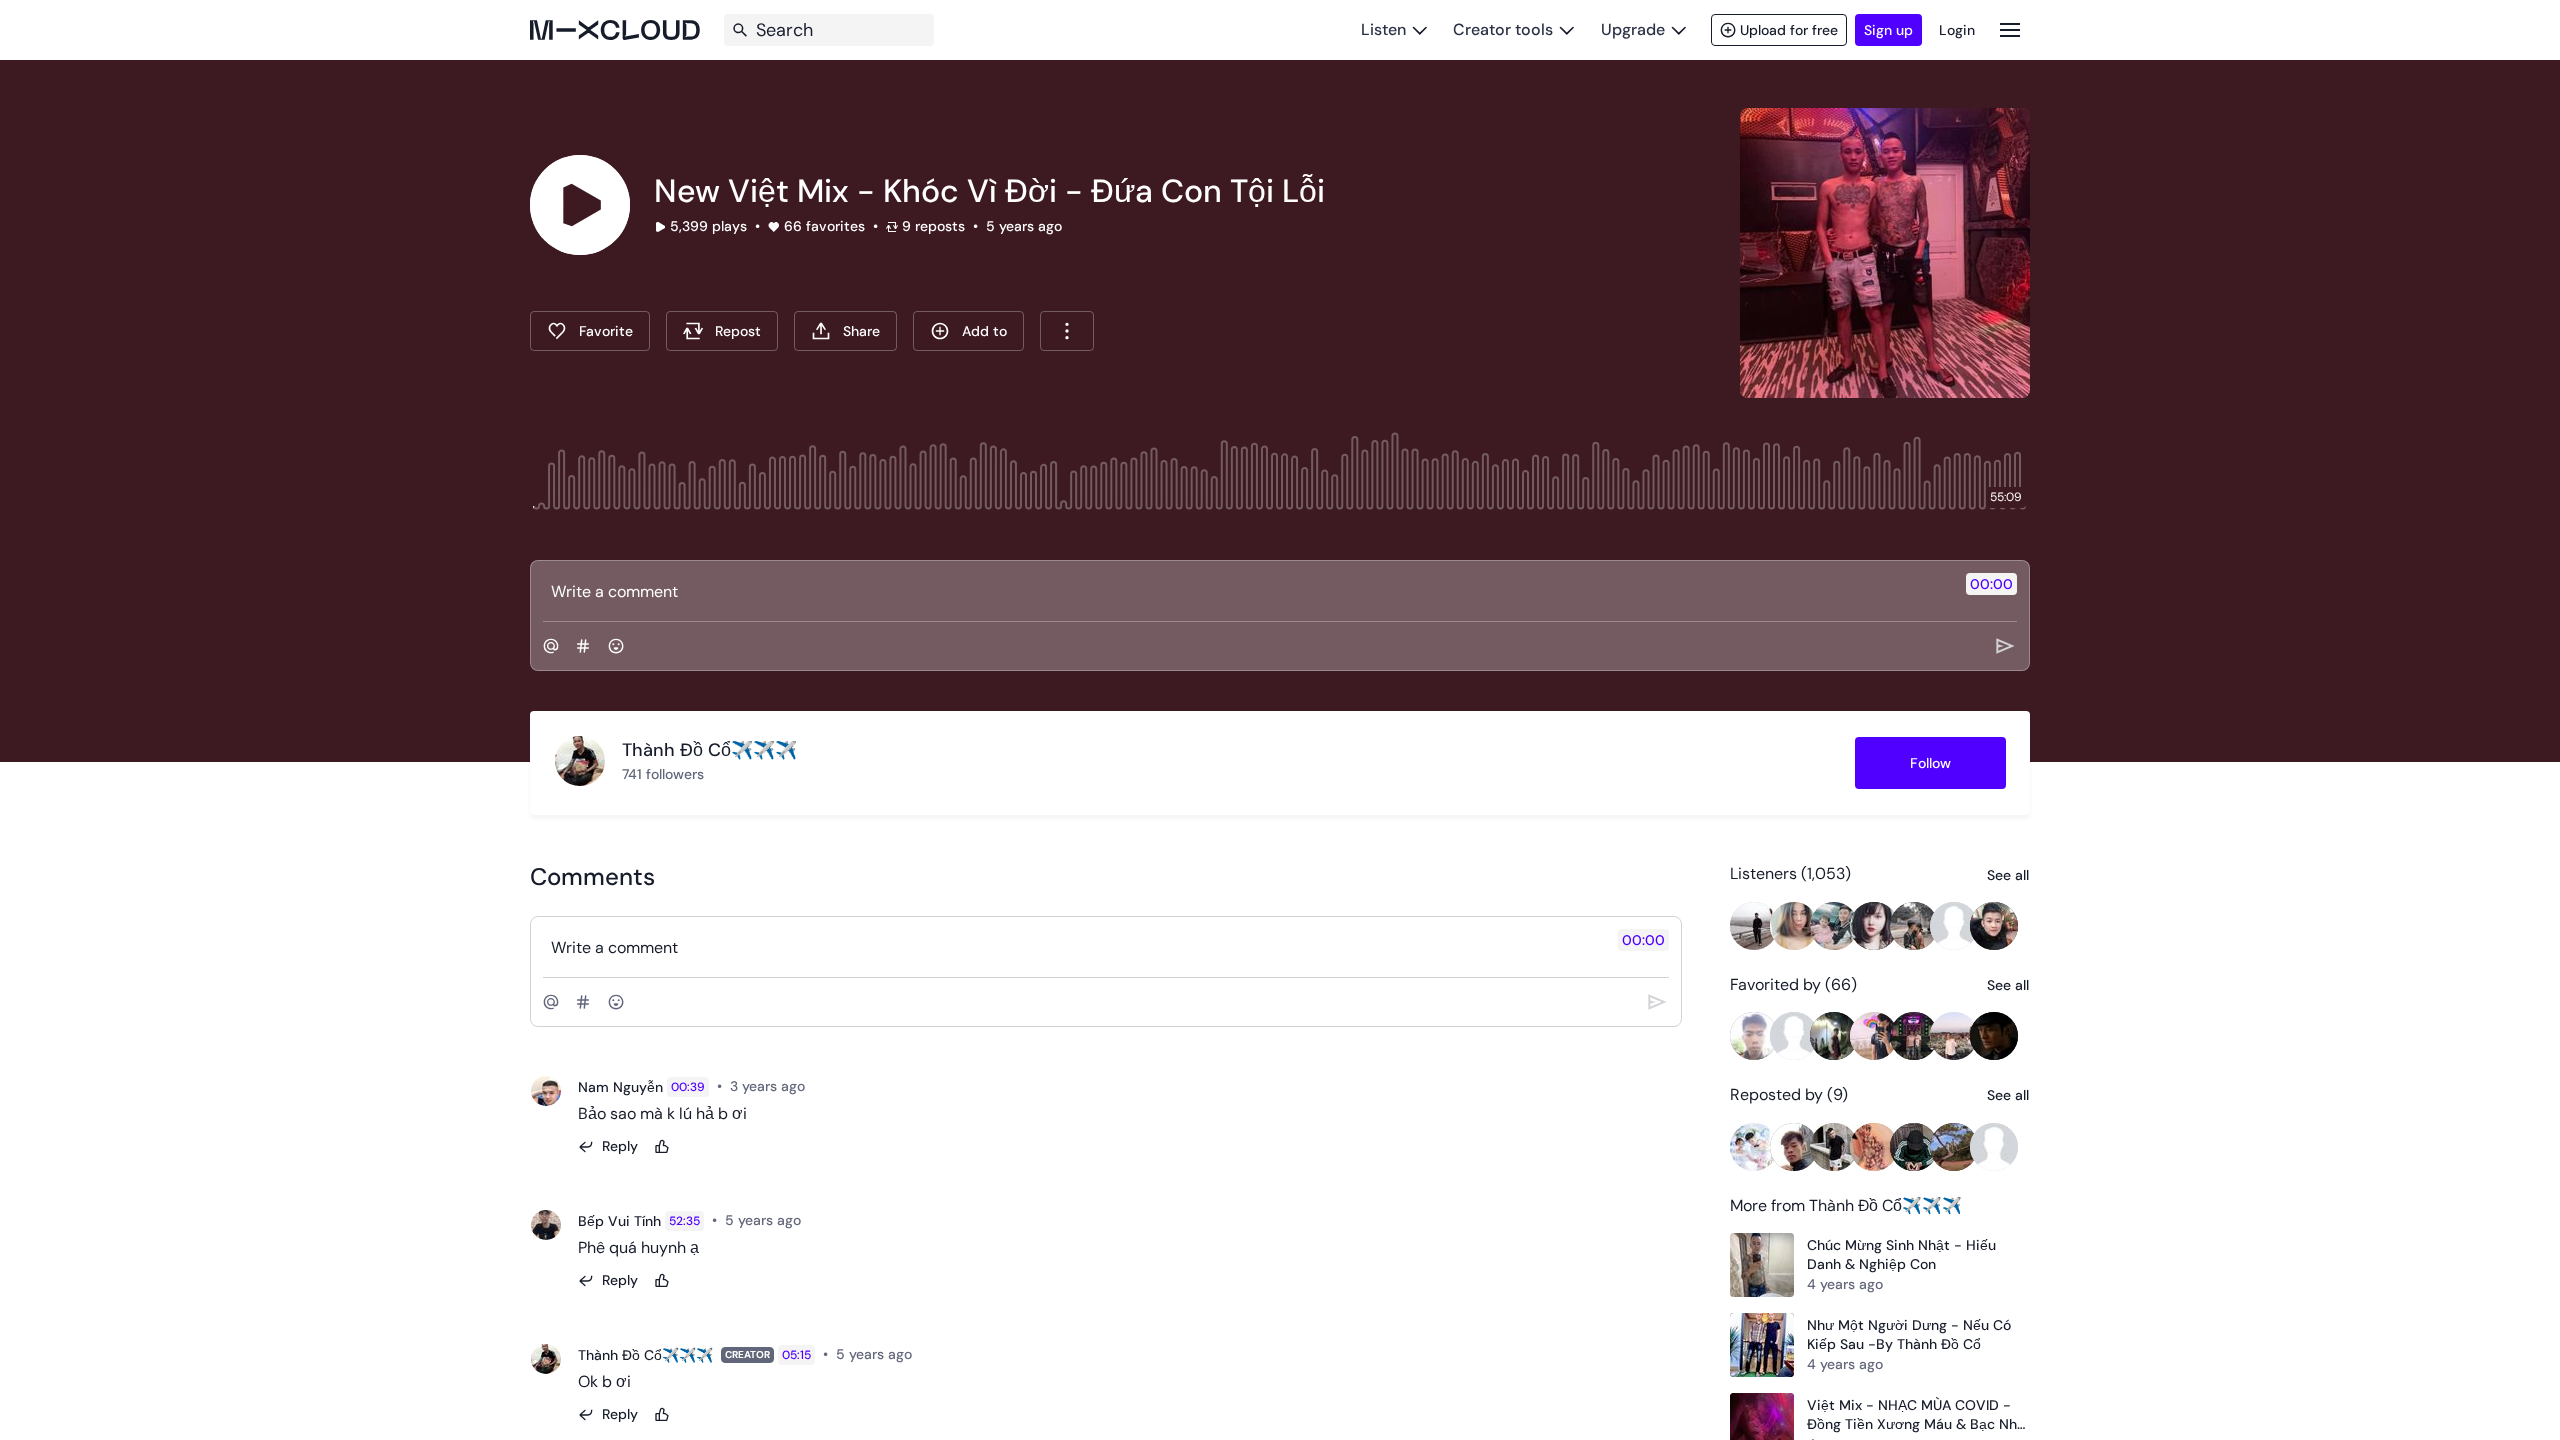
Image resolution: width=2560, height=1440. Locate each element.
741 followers (663, 774)
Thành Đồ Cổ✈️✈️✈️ (645, 1355)
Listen (1383, 29)
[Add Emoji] (616, 646)
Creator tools (1503, 29)
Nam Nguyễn (620, 1087)
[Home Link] (615, 30)
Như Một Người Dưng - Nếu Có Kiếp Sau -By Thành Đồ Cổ (1909, 1335)
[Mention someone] (551, 646)
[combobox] (1067, 331)
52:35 (684, 1221)
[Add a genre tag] (583, 646)
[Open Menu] (2010, 29)
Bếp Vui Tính (619, 1221)
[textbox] (1246, 591)
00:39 (688, 1087)
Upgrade (1633, 29)
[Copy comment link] (816, 1087)
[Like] (662, 1147)
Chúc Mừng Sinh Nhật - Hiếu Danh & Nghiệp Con (1901, 1255)
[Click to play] (580, 205)
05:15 (796, 1355)
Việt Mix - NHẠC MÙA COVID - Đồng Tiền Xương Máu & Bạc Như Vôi (1916, 1415)
